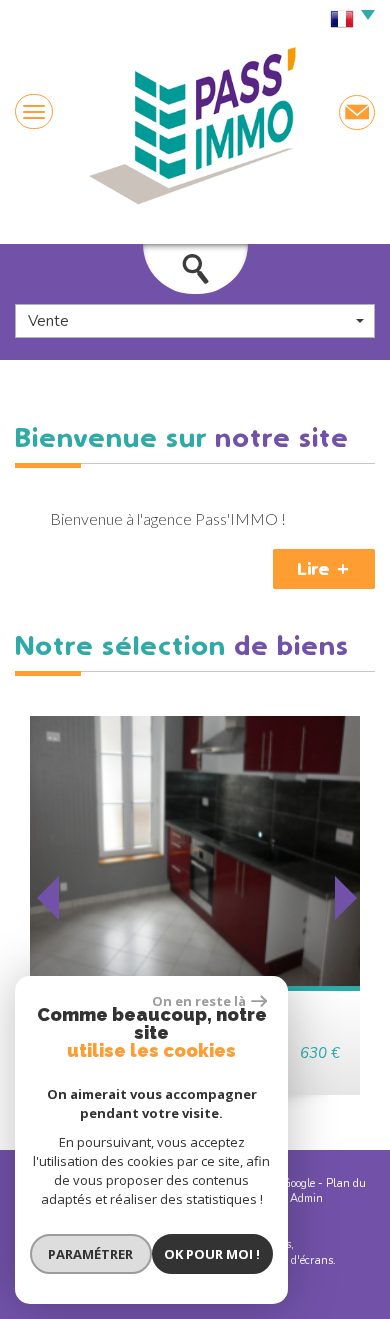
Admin (306, 1198)
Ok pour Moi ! (212, 1254)
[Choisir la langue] (347, 20)
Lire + (324, 569)
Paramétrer (90, 1254)
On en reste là (199, 1001)
